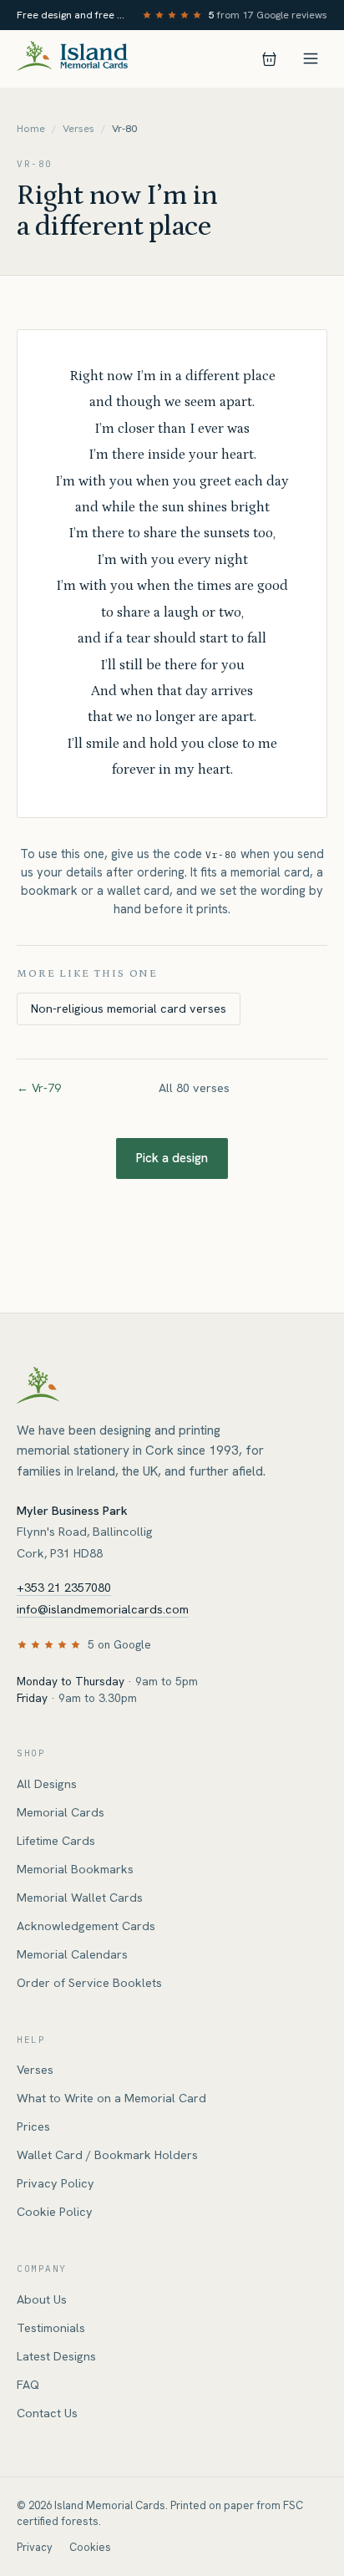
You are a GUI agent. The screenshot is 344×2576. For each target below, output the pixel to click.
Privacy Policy (56, 2183)
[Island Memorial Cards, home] (72, 59)
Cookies (90, 2547)
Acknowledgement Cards (86, 1926)
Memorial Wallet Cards (80, 1898)
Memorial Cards (61, 1812)
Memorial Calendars (72, 1954)
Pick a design (172, 1158)
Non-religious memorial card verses (129, 1009)
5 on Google (119, 1644)
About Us (42, 2299)
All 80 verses (194, 1088)
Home (31, 129)
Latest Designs (56, 2356)
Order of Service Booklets (89, 1983)
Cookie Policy (55, 2212)
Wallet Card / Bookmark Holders (107, 2155)
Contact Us (47, 2413)
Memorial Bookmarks (75, 1869)
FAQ (28, 2385)
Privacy (35, 2547)
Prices (33, 2126)
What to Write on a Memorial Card (111, 2098)
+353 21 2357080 (64, 1588)
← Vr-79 (39, 1088)
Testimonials (51, 2328)
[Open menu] (311, 58)
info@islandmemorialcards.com (103, 1609)
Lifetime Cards (56, 1841)
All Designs (47, 1784)
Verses (78, 129)
